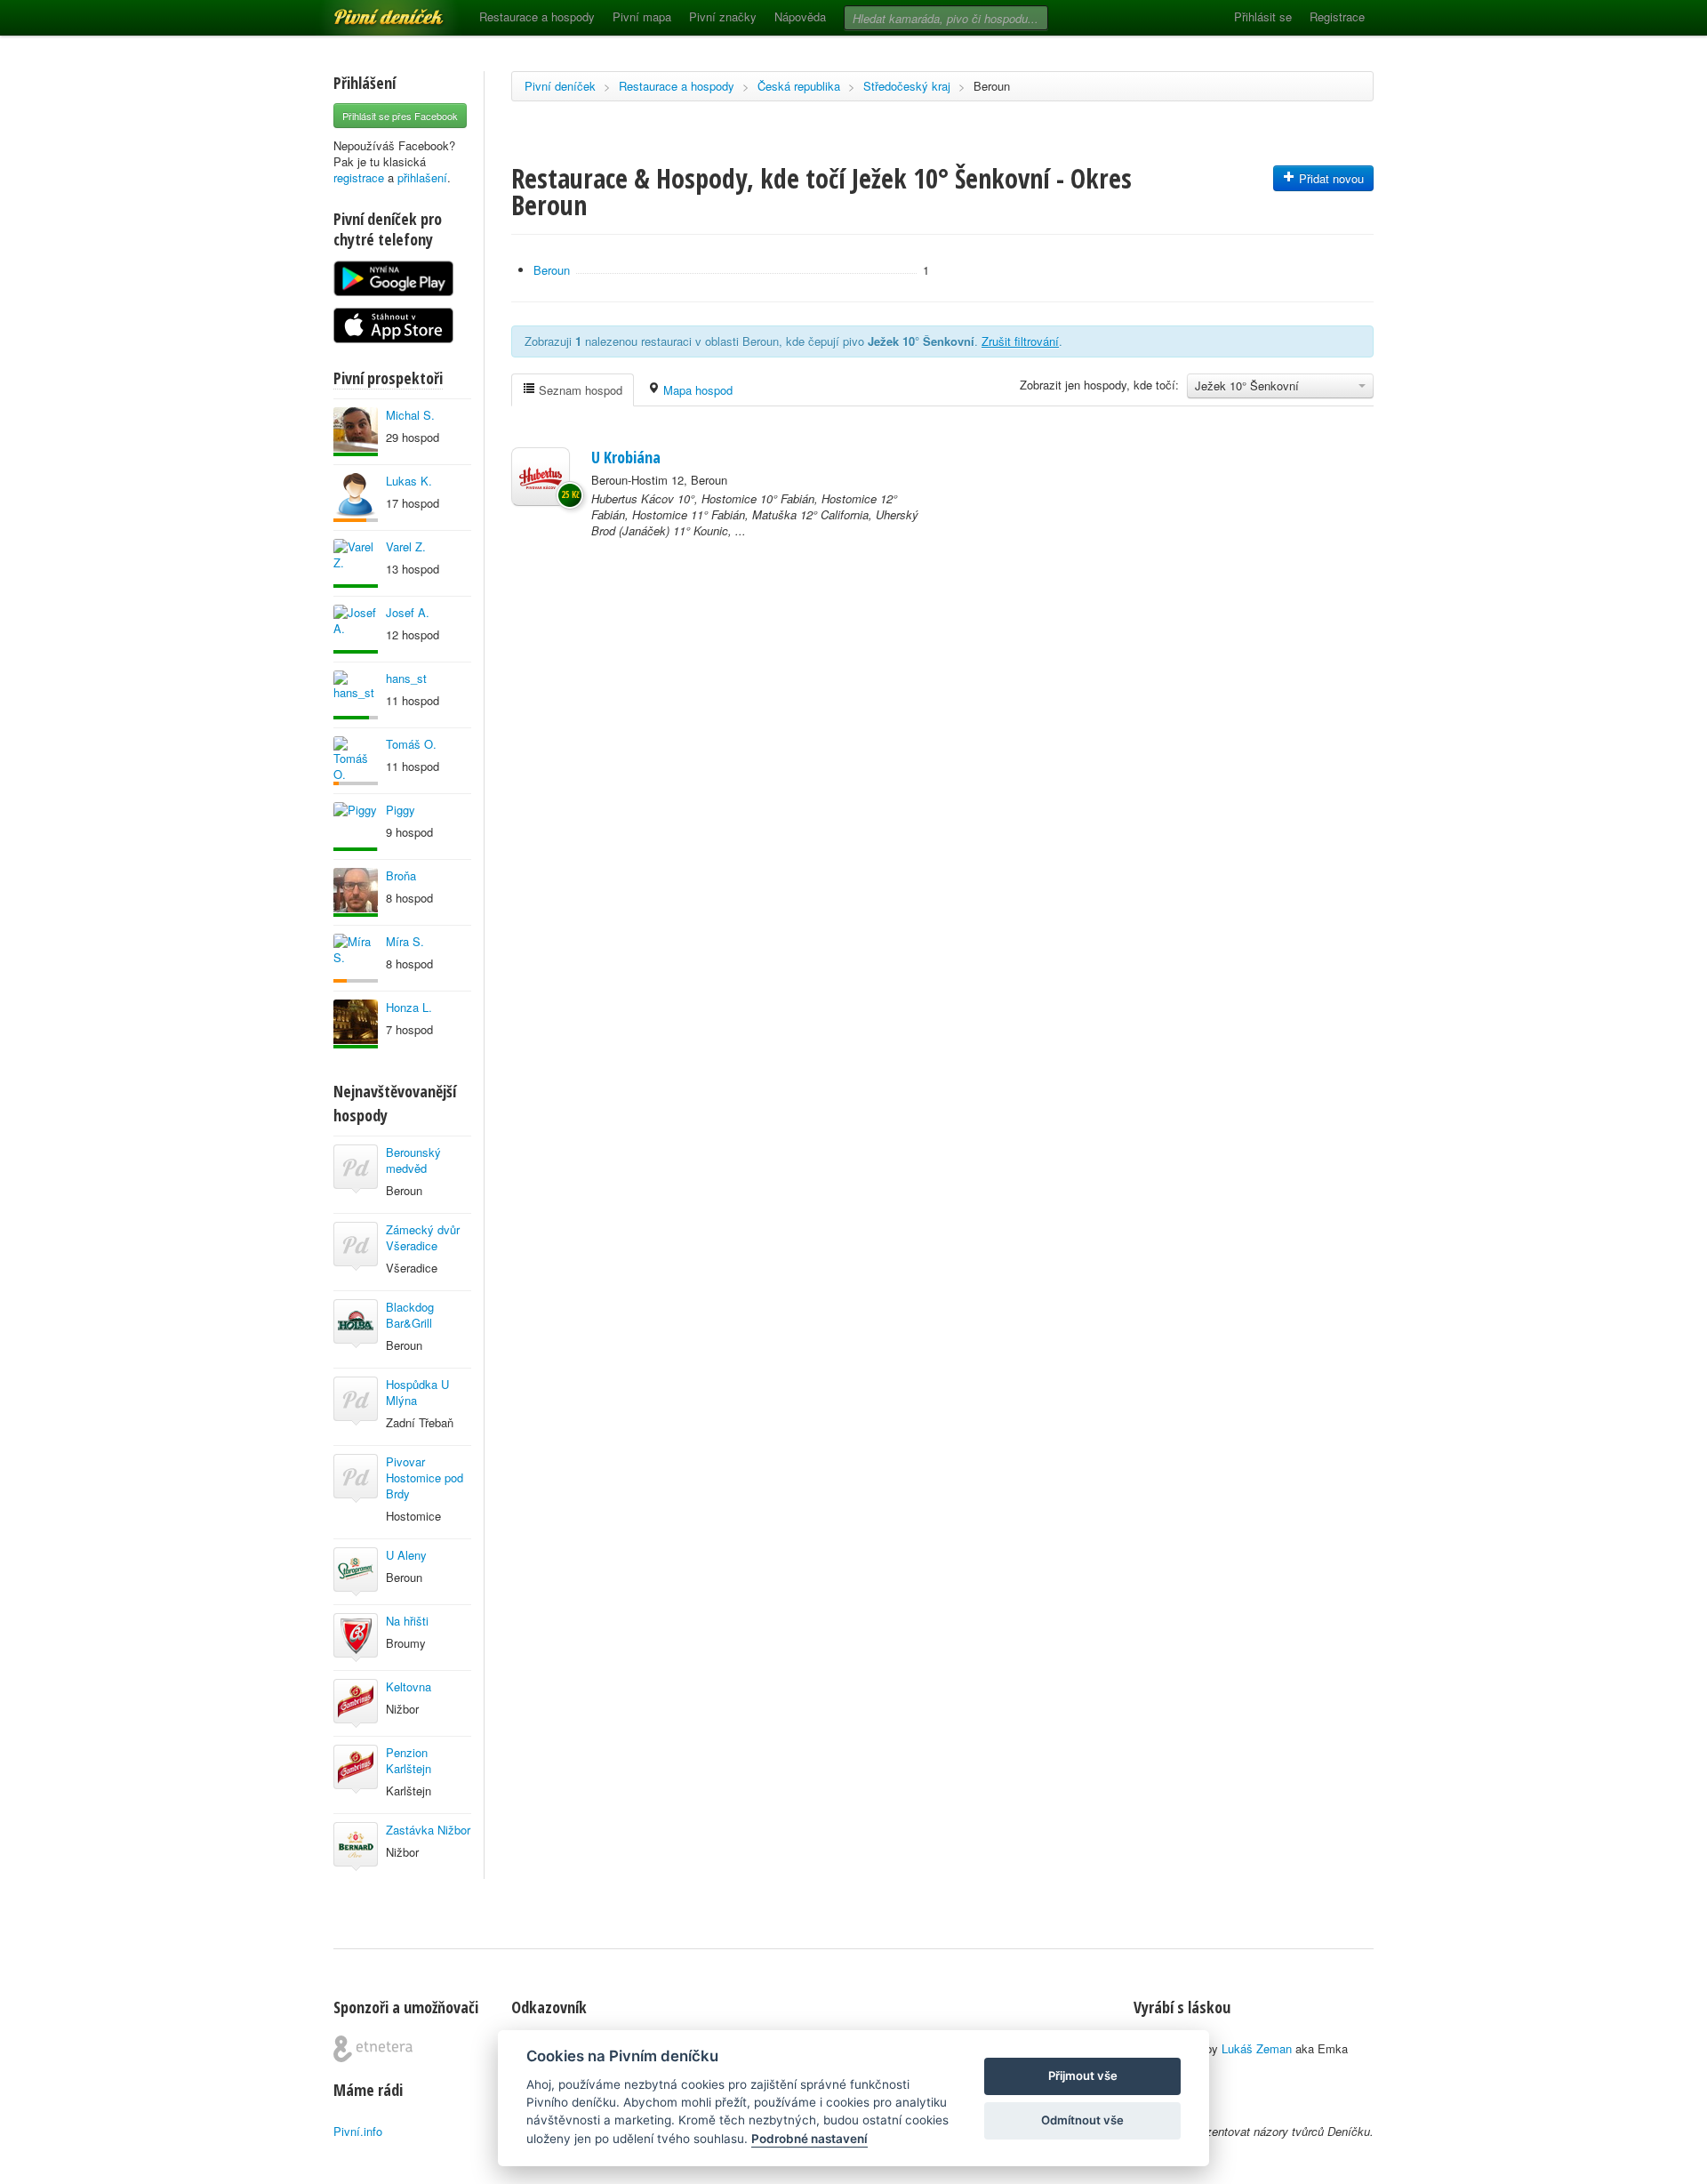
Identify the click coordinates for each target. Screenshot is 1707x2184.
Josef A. (408, 612)
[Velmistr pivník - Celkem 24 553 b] (356, 892)
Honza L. (409, 1007)
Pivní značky (723, 16)
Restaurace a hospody (537, 16)
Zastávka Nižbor (428, 1830)
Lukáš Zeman (1257, 2048)
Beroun (992, 86)
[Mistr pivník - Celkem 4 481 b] (356, 827)
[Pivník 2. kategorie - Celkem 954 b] (356, 958)
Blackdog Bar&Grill (410, 1315)
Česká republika (799, 86)
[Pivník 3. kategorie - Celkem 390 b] (356, 761)
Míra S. (405, 941)
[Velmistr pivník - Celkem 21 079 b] (356, 432)
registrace (359, 177)
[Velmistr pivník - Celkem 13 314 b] (356, 563)
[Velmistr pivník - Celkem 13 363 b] (356, 1024)
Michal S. (410, 415)
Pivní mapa (642, 16)
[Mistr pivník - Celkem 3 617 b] (356, 695)
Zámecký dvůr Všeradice (423, 1237)
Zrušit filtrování (1020, 341)
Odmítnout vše (1082, 2120)
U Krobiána (626, 457)
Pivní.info (358, 2131)
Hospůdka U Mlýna (417, 1392)
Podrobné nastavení (809, 2139)
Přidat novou (1330, 178)
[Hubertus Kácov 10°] (541, 477)
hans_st (406, 678)
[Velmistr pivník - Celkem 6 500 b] (356, 629)
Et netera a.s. (373, 2049)
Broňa (401, 875)
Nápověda (800, 16)
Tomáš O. (411, 744)
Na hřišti (407, 1621)
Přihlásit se (1263, 16)
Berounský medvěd (413, 1160)
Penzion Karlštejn (409, 1760)
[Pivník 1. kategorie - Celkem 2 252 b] (356, 498)
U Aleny (406, 1555)
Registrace (1337, 16)
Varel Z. (406, 546)
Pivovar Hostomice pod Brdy (425, 1477)
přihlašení (422, 177)
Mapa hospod (696, 390)
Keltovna (409, 1686)
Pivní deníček (369, 11)
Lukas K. (409, 481)
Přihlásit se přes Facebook (400, 116)
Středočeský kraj (907, 86)
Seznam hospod (579, 390)
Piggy (401, 810)
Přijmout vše (1083, 2076)
